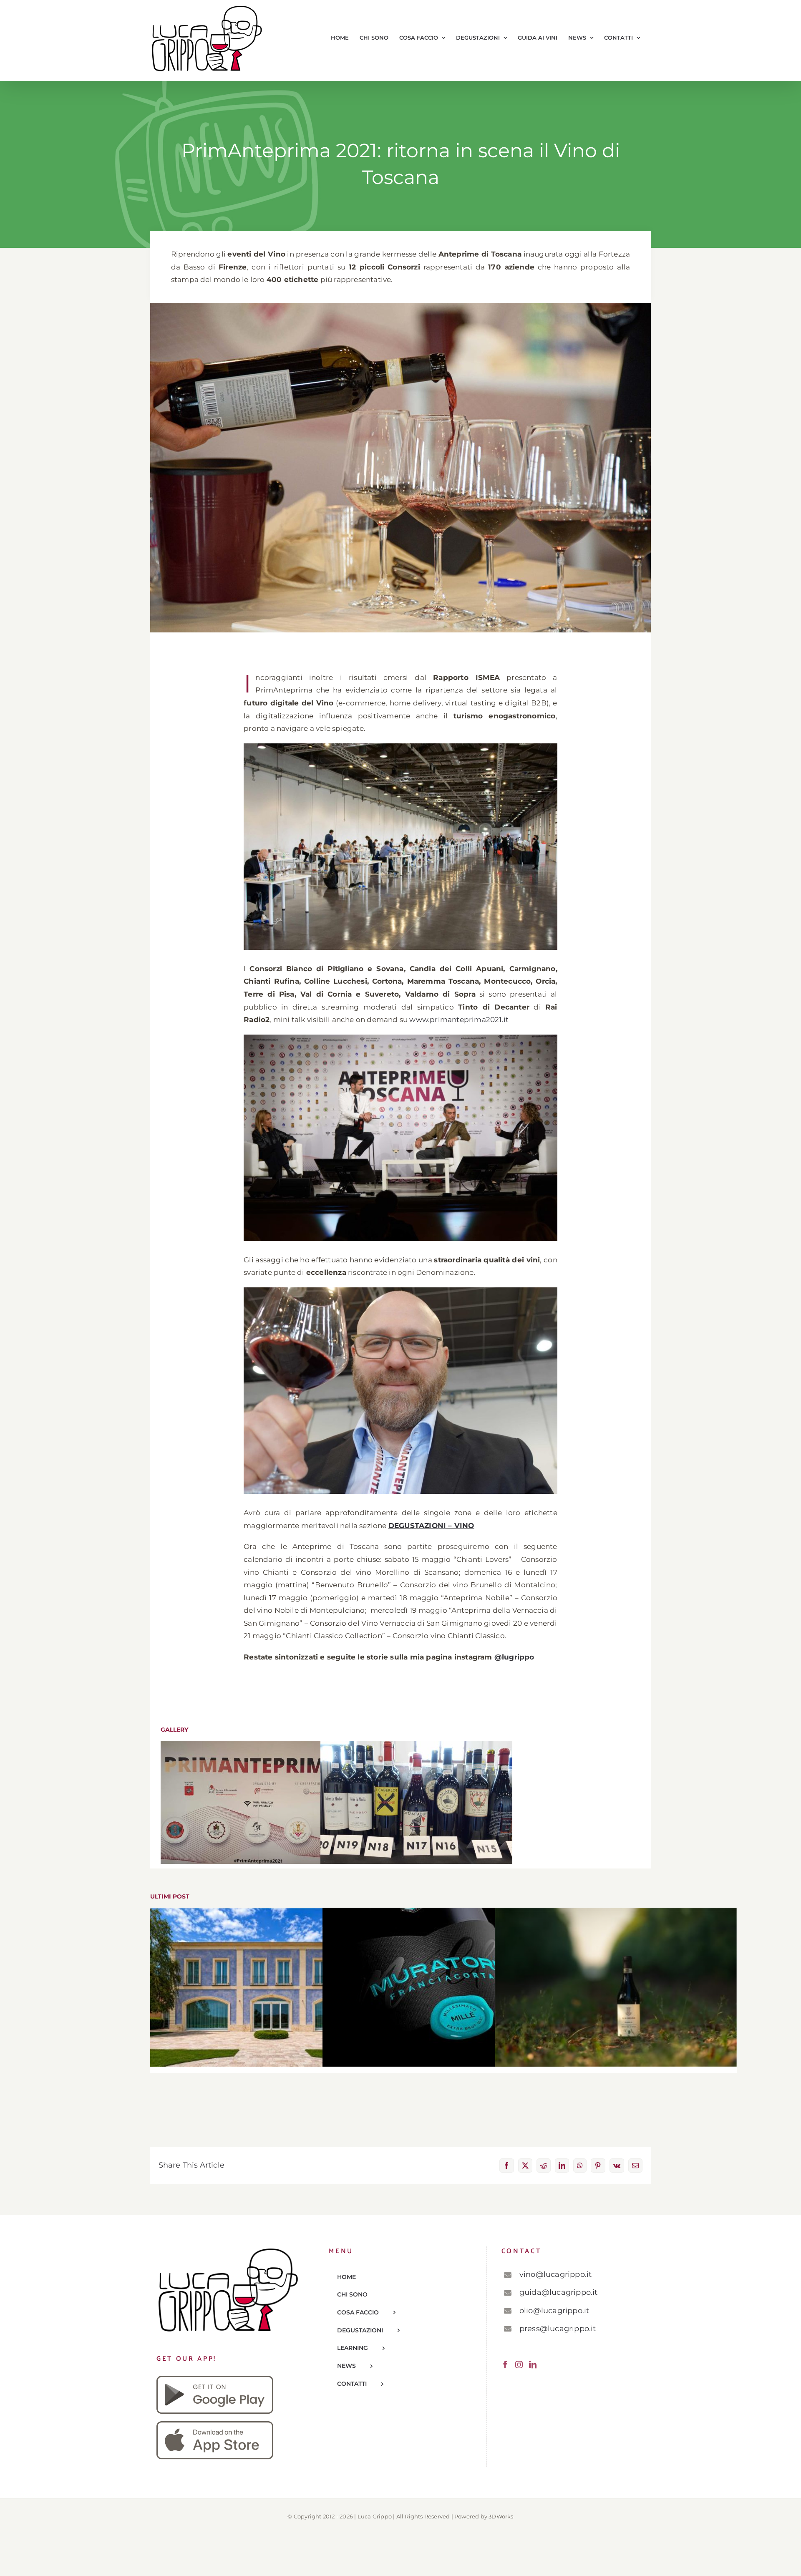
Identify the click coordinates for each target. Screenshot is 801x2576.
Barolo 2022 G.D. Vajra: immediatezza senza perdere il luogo (616, 1987)
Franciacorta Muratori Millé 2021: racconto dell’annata (444, 1987)
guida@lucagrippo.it (559, 2292)
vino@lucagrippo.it (556, 2274)
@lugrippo (514, 1657)
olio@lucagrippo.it (554, 2311)
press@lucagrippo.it (558, 2329)
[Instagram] (519, 2364)
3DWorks (501, 2516)
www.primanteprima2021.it (459, 1020)
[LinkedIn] (533, 2364)
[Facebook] (505, 2364)
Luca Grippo (375, 2516)
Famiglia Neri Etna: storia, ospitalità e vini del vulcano (271, 1987)
